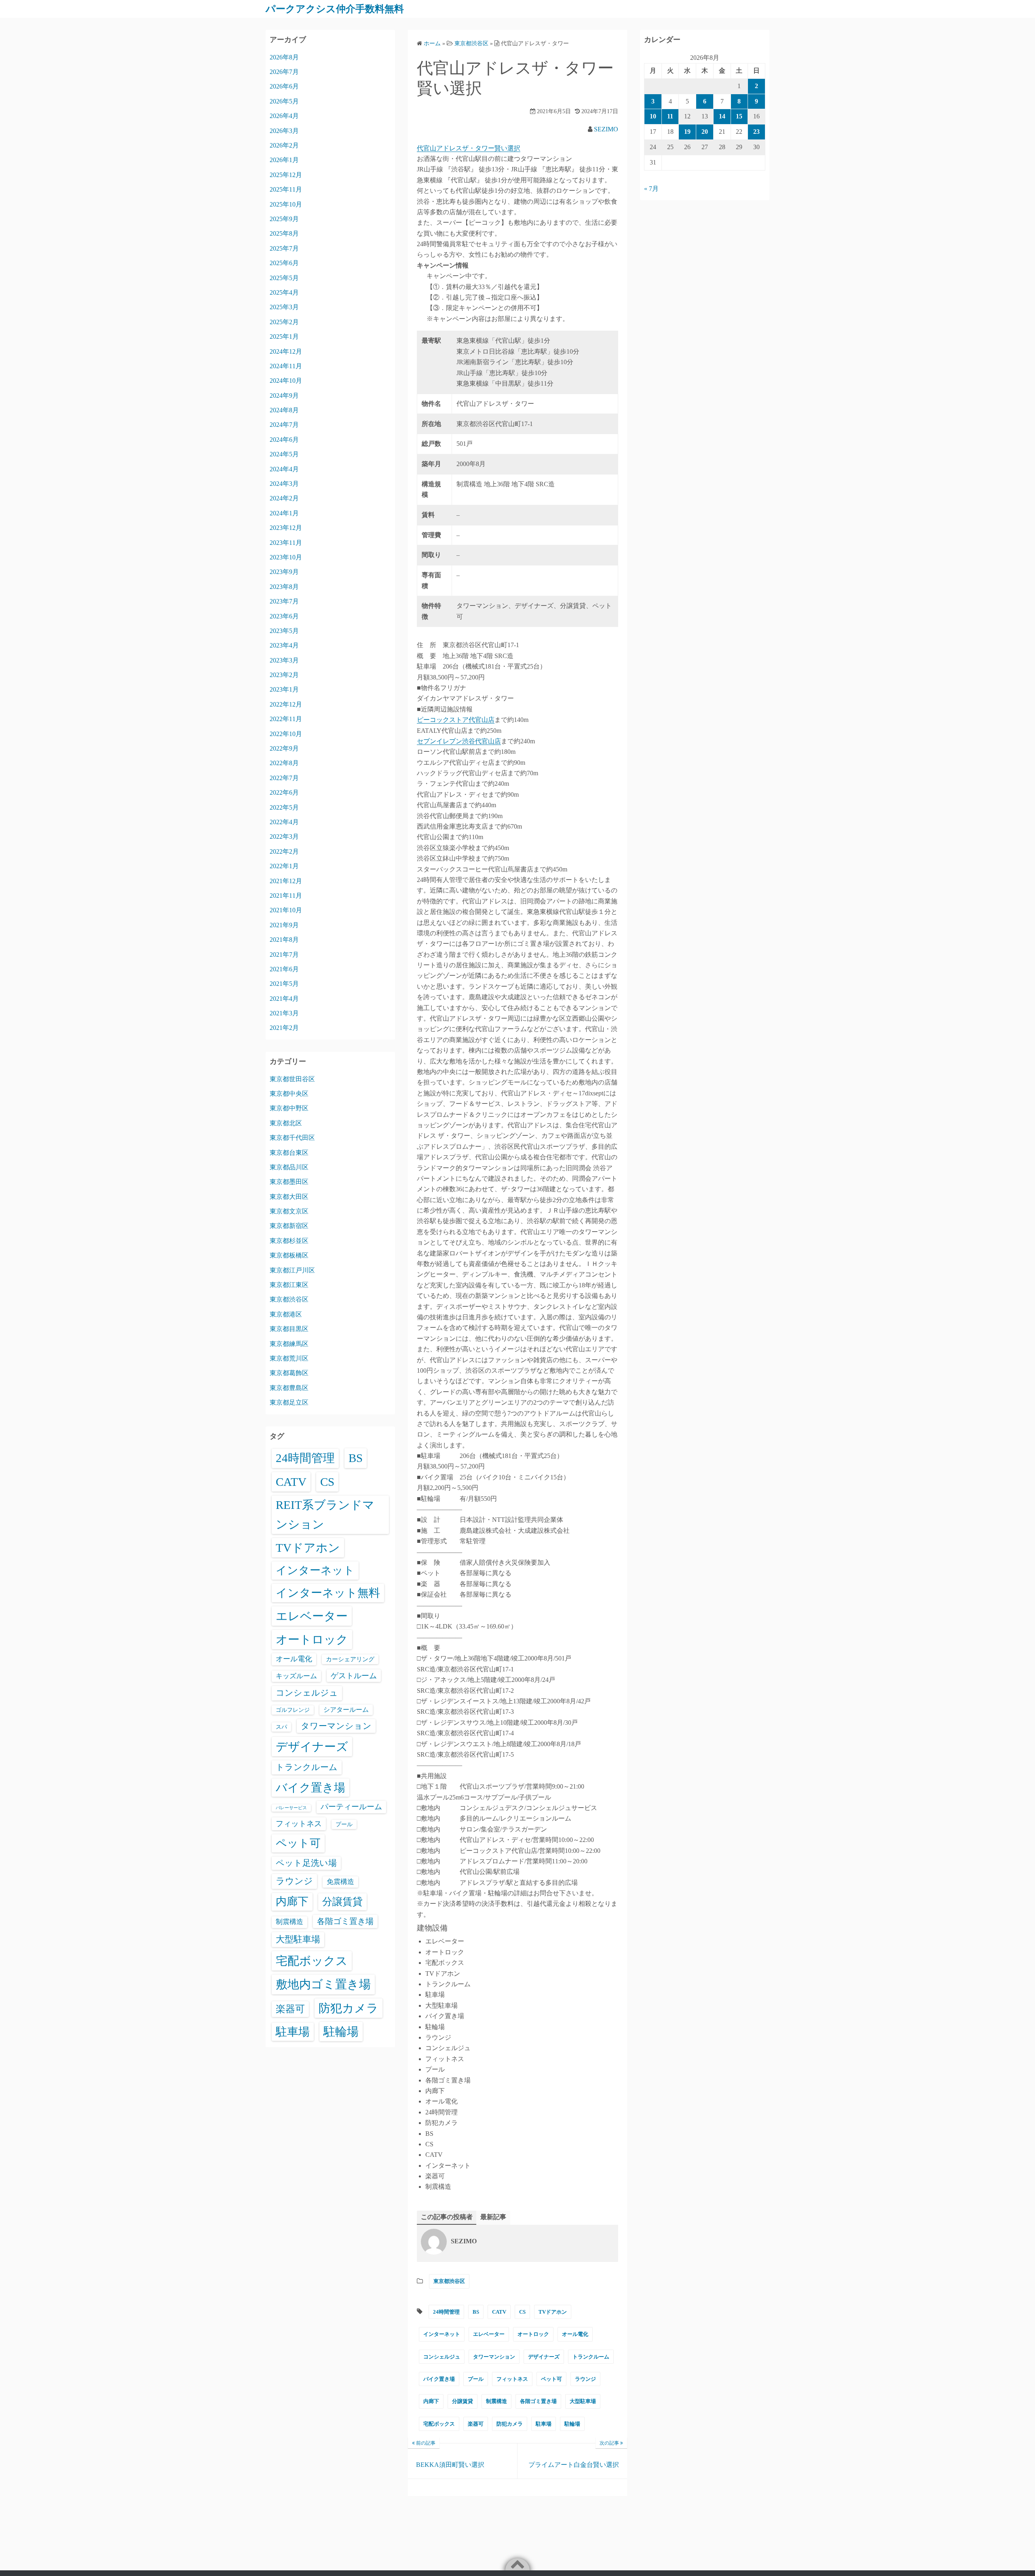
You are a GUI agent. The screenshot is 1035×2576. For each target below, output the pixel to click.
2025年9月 (284, 219)
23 (756, 132)
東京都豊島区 (289, 1388)
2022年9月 (284, 748)
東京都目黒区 (289, 1329)
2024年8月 (284, 410)
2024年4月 (284, 469)
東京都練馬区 (289, 1344)
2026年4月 (284, 116)
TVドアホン (553, 2312)
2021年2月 (284, 1028)
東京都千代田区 (292, 1138)
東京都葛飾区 (289, 1373)
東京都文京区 (289, 1211)
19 (687, 132)
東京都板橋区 (289, 1255)
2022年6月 (284, 792)
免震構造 (340, 1882)
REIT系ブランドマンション (325, 1515)
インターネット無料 (328, 1593)
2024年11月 (286, 366)
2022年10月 (286, 734)
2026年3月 (284, 131)
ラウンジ (585, 2379)
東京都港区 (286, 1314)
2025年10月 (286, 204)
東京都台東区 (289, 1153)
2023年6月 (284, 616)
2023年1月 (284, 689)
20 (705, 132)
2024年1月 (284, 513)
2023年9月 (284, 572)
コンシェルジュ (442, 2357)
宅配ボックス (439, 2424)
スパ (281, 1727)
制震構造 (496, 2401)
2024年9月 (284, 396)
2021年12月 (286, 881)
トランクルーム (591, 2357)
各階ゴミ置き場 (538, 2401)
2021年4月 (284, 999)
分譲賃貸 (463, 2401)
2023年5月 (284, 631)
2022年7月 (284, 778)
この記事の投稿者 (447, 2217)
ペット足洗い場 (306, 1863)
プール (476, 2379)
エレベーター (489, 2334)
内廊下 (431, 2401)
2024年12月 (286, 351)
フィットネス (512, 2379)
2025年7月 (284, 248)
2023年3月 (284, 660)
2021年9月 (284, 925)
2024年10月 (286, 381)
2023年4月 (284, 645)
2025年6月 (284, 263)
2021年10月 (286, 910)
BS (476, 2312)
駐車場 (544, 2424)
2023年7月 (284, 601)
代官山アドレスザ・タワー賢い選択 (469, 148)
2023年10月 (286, 557)
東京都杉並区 (289, 1241)
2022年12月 (286, 704)
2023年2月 (284, 675)
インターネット (442, 2334)
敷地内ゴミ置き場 (323, 1984)
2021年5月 (284, 984)
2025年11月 (286, 189)
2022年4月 (284, 822)
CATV (499, 2312)
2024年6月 (284, 440)
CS (522, 2312)
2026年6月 (284, 86)
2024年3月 (284, 484)
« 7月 (651, 189)
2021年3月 (284, 1013)
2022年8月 (284, 763)
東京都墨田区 (289, 1182)
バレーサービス (291, 1808)
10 (653, 116)
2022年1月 (284, 866)
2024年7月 (284, 425)
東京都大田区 (289, 1197)
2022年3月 (284, 837)
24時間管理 (446, 2312)
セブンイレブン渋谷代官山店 (459, 741)
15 (739, 116)
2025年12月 (286, 175)
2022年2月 (284, 851)
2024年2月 (284, 498)
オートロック (533, 2334)
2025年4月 (284, 292)
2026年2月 (284, 145)
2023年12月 (286, 528)
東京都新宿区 (289, 1226)
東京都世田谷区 (292, 1079)
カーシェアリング (350, 1659)
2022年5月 (284, 807)
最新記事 (493, 2217)
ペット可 (551, 2379)
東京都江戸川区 (292, 1270)
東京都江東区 (289, 1285)
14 (722, 116)
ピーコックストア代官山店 (456, 720)
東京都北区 (286, 1123)
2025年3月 (284, 307)
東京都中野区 (289, 1108)
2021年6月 (284, 969)
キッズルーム (296, 1676)
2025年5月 (284, 278)
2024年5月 (284, 454)
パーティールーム (351, 1807)
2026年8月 (284, 57)
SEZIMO (606, 129)
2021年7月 (284, 955)
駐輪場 (572, 2424)
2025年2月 (284, 322)
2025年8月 (284, 233)
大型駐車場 (583, 2401)
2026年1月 (284, 160)
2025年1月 (284, 337)
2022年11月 (286, 719)
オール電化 (575, 2334)
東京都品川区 (289, 1167)
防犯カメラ (510, 2424)
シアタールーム (346, 1710)
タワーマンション (494, 2357)
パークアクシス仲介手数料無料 (335, 9)
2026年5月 (284, 101)
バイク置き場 (439, 2379)
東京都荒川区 (289, 1358)
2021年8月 (284, 940)
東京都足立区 (289, 1402)
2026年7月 (284, 72)
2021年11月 (286, 896)
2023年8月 (284, 587)
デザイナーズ (544, 2357)
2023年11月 (286, 543)
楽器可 (476, 2424)
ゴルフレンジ (293, 1710)
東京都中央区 (289, 1094)
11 (670, 116)
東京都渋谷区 (449, 2281)
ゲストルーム (354, 1676)
